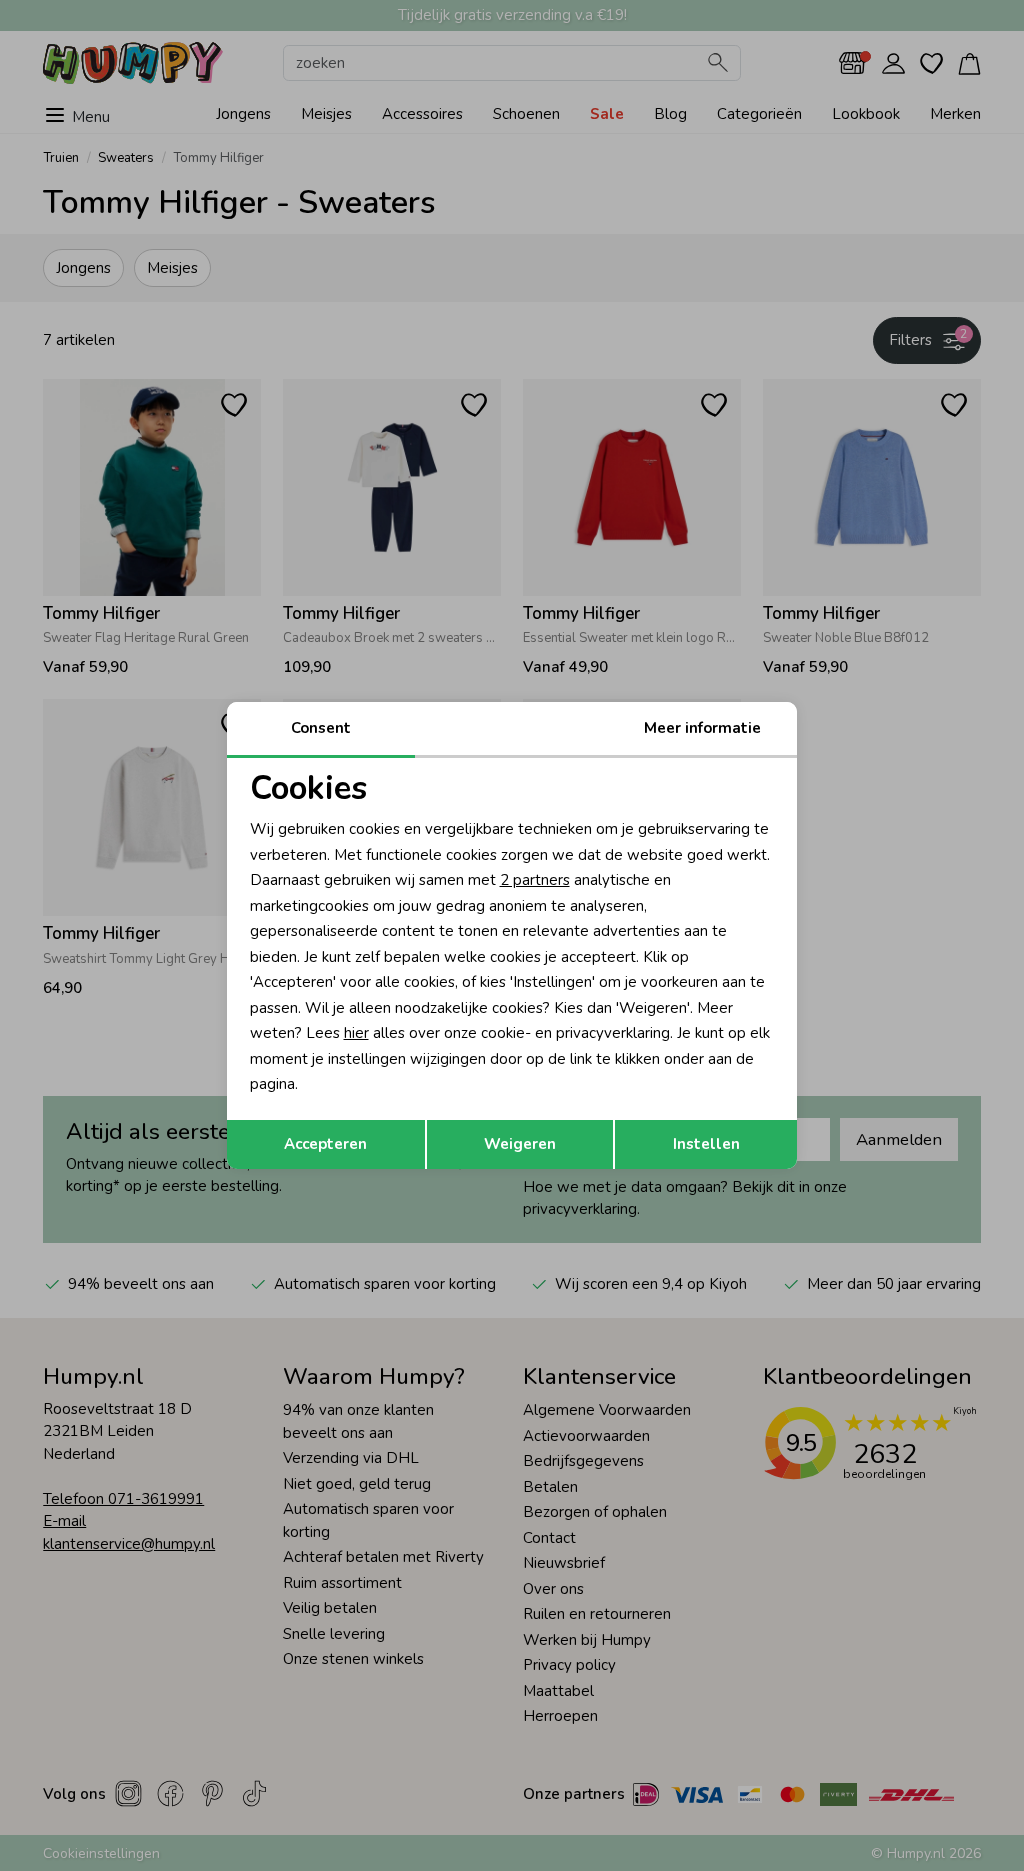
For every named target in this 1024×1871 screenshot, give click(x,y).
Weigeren (520, 1144)
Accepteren (325, 1144)
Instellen (706, 1144)
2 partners (535, 880)
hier (356, 1033)
